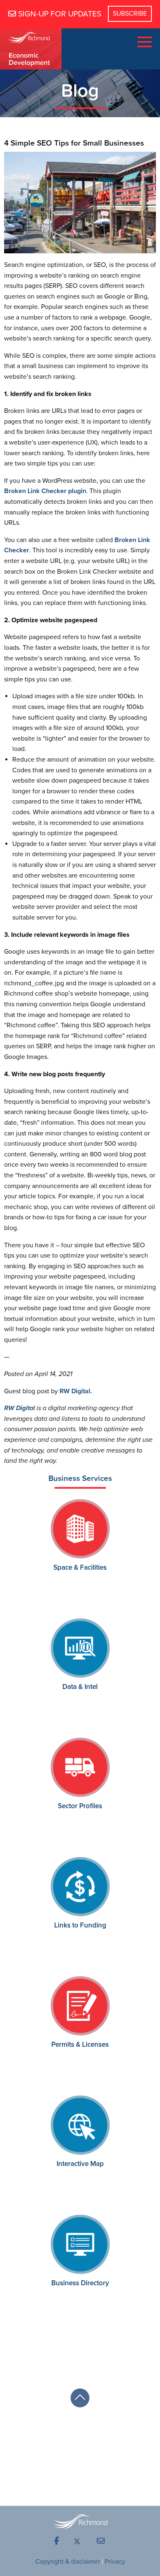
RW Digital (19, 1408)
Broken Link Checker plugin (45, 491)
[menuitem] (57, 2541)
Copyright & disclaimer (68, 2562)
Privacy (115, 2562)
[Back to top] (80, 2398)
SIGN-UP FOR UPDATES (59, 14)
